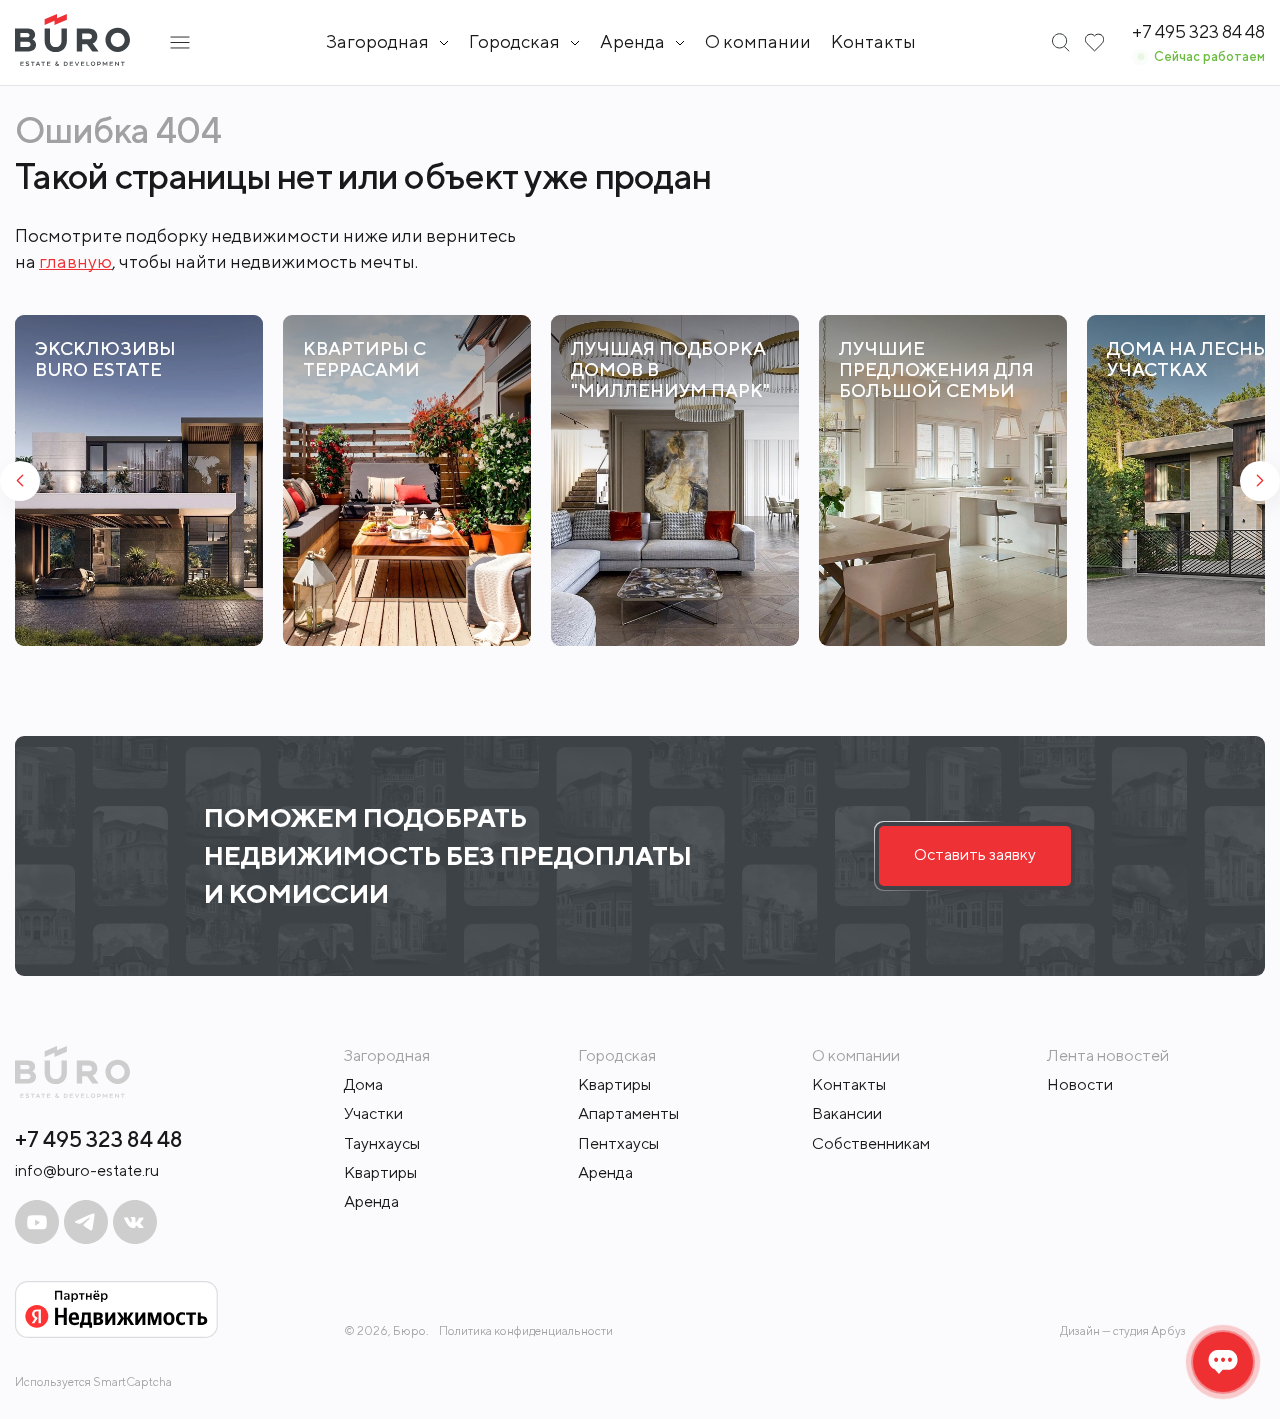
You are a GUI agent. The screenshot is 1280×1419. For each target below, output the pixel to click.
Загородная (377, 42)
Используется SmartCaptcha (93, 1381)
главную (75, 261)
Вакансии (847, 1113)
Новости (1080, 1084)
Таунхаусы (382, 1143)
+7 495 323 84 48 (99, 1139)
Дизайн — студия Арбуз (1123, 1330)
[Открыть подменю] (180, 42)
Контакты (873, 41)
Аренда (371, 1201)
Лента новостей (1108, 1055)
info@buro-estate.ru (87, 1170)
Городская (514, 42)
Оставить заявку (975, 854)
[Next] (1260, 481)
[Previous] (20, 481)
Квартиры (380, 1172)
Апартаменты (628, 1113)
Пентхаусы (618, 1143)
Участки (373, 1113)
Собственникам (871, 1143)
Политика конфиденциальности (526, 1331)
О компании (758, 41)
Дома (363, 1084)
